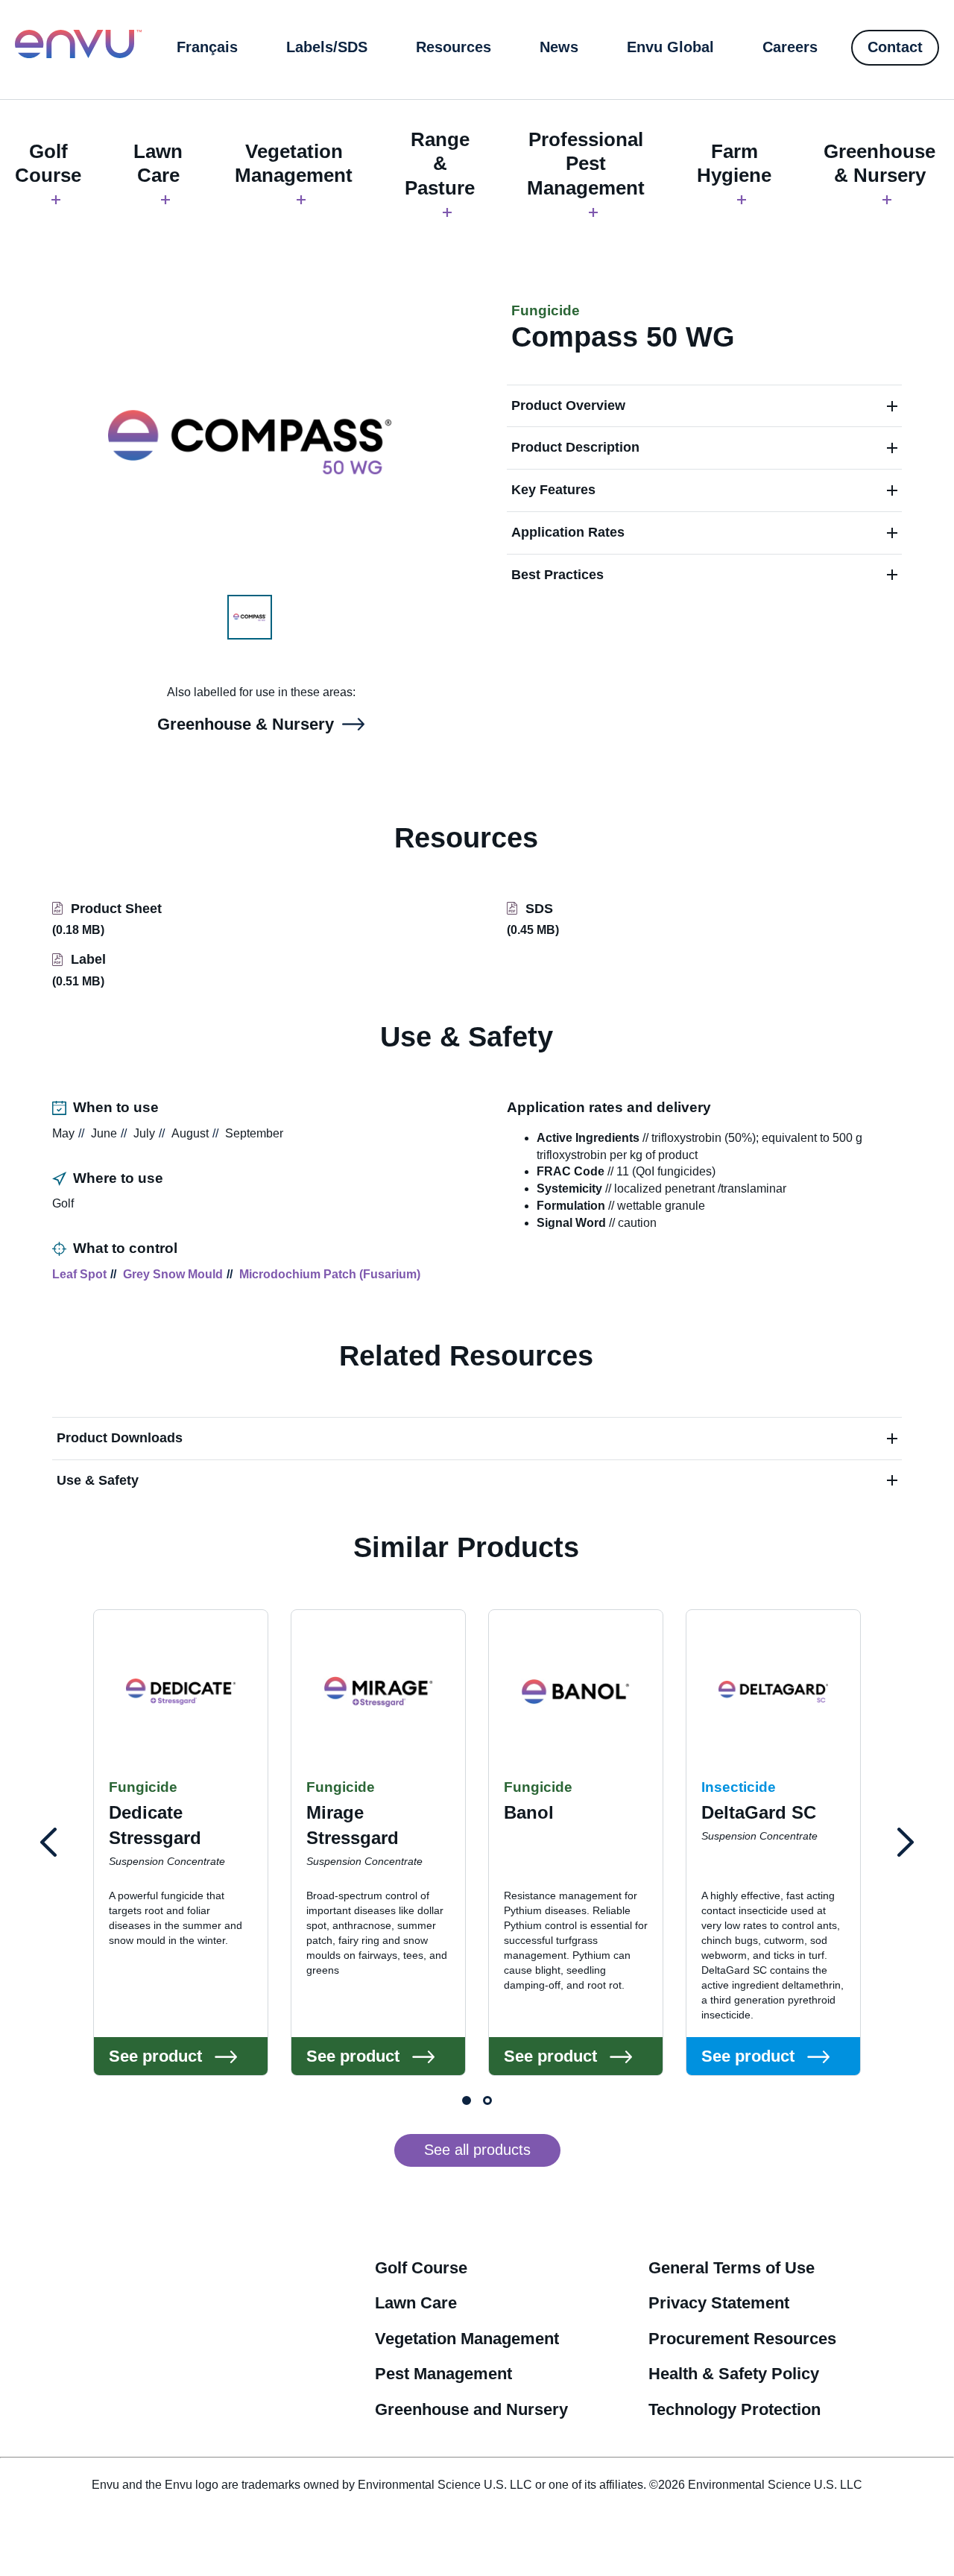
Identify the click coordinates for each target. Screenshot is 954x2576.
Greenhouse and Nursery (471, 2409)
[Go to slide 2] (487, 2100)
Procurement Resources (742, 2339)
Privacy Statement (719, 2303)
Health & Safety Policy (734, 2374)
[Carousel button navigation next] (906, 1843)
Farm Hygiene (734, 164)
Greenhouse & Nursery (879, 164)
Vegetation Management (294, 164)
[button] (704, 406)
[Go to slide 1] (467, 2100)
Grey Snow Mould (173, 1274)
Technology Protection (735, 2409)
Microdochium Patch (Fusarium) (330, 1274)
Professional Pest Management (586, 164)
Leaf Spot (79, 1274)
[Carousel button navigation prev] (48, 1843)
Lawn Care (158, 164)
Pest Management (443, 2374)
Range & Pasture (440, 164)
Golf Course (48, 164)
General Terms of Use (732, 2268)
